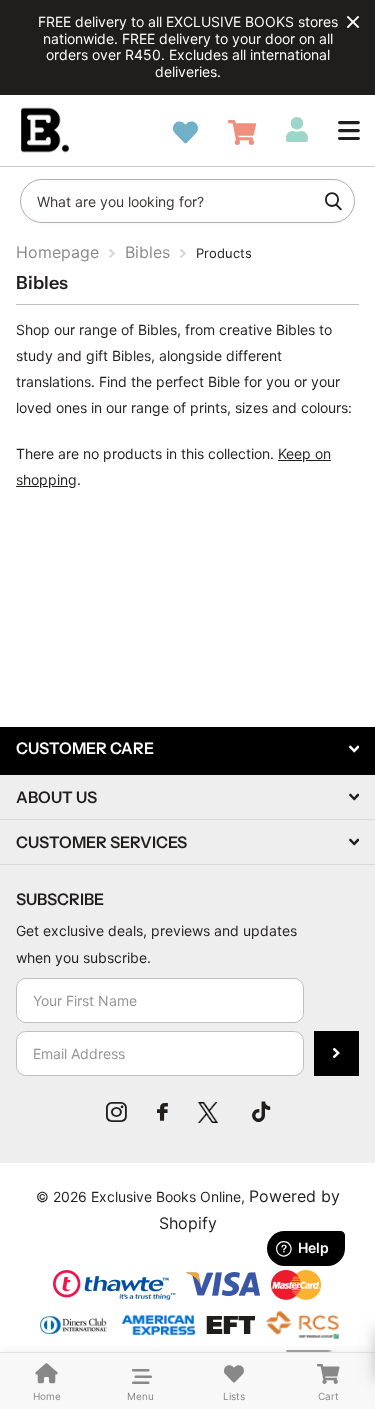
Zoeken (333, 201)
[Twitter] (210, 1112)
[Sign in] (297, 130)
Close (353, 22)
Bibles (147, 252)
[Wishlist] (185, 132)
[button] (349, 130)
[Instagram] (116, 1112)
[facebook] (162, 1112)
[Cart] (242, 132)
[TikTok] (261, 1112)
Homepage (57, 252)
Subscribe (336, 1053)
